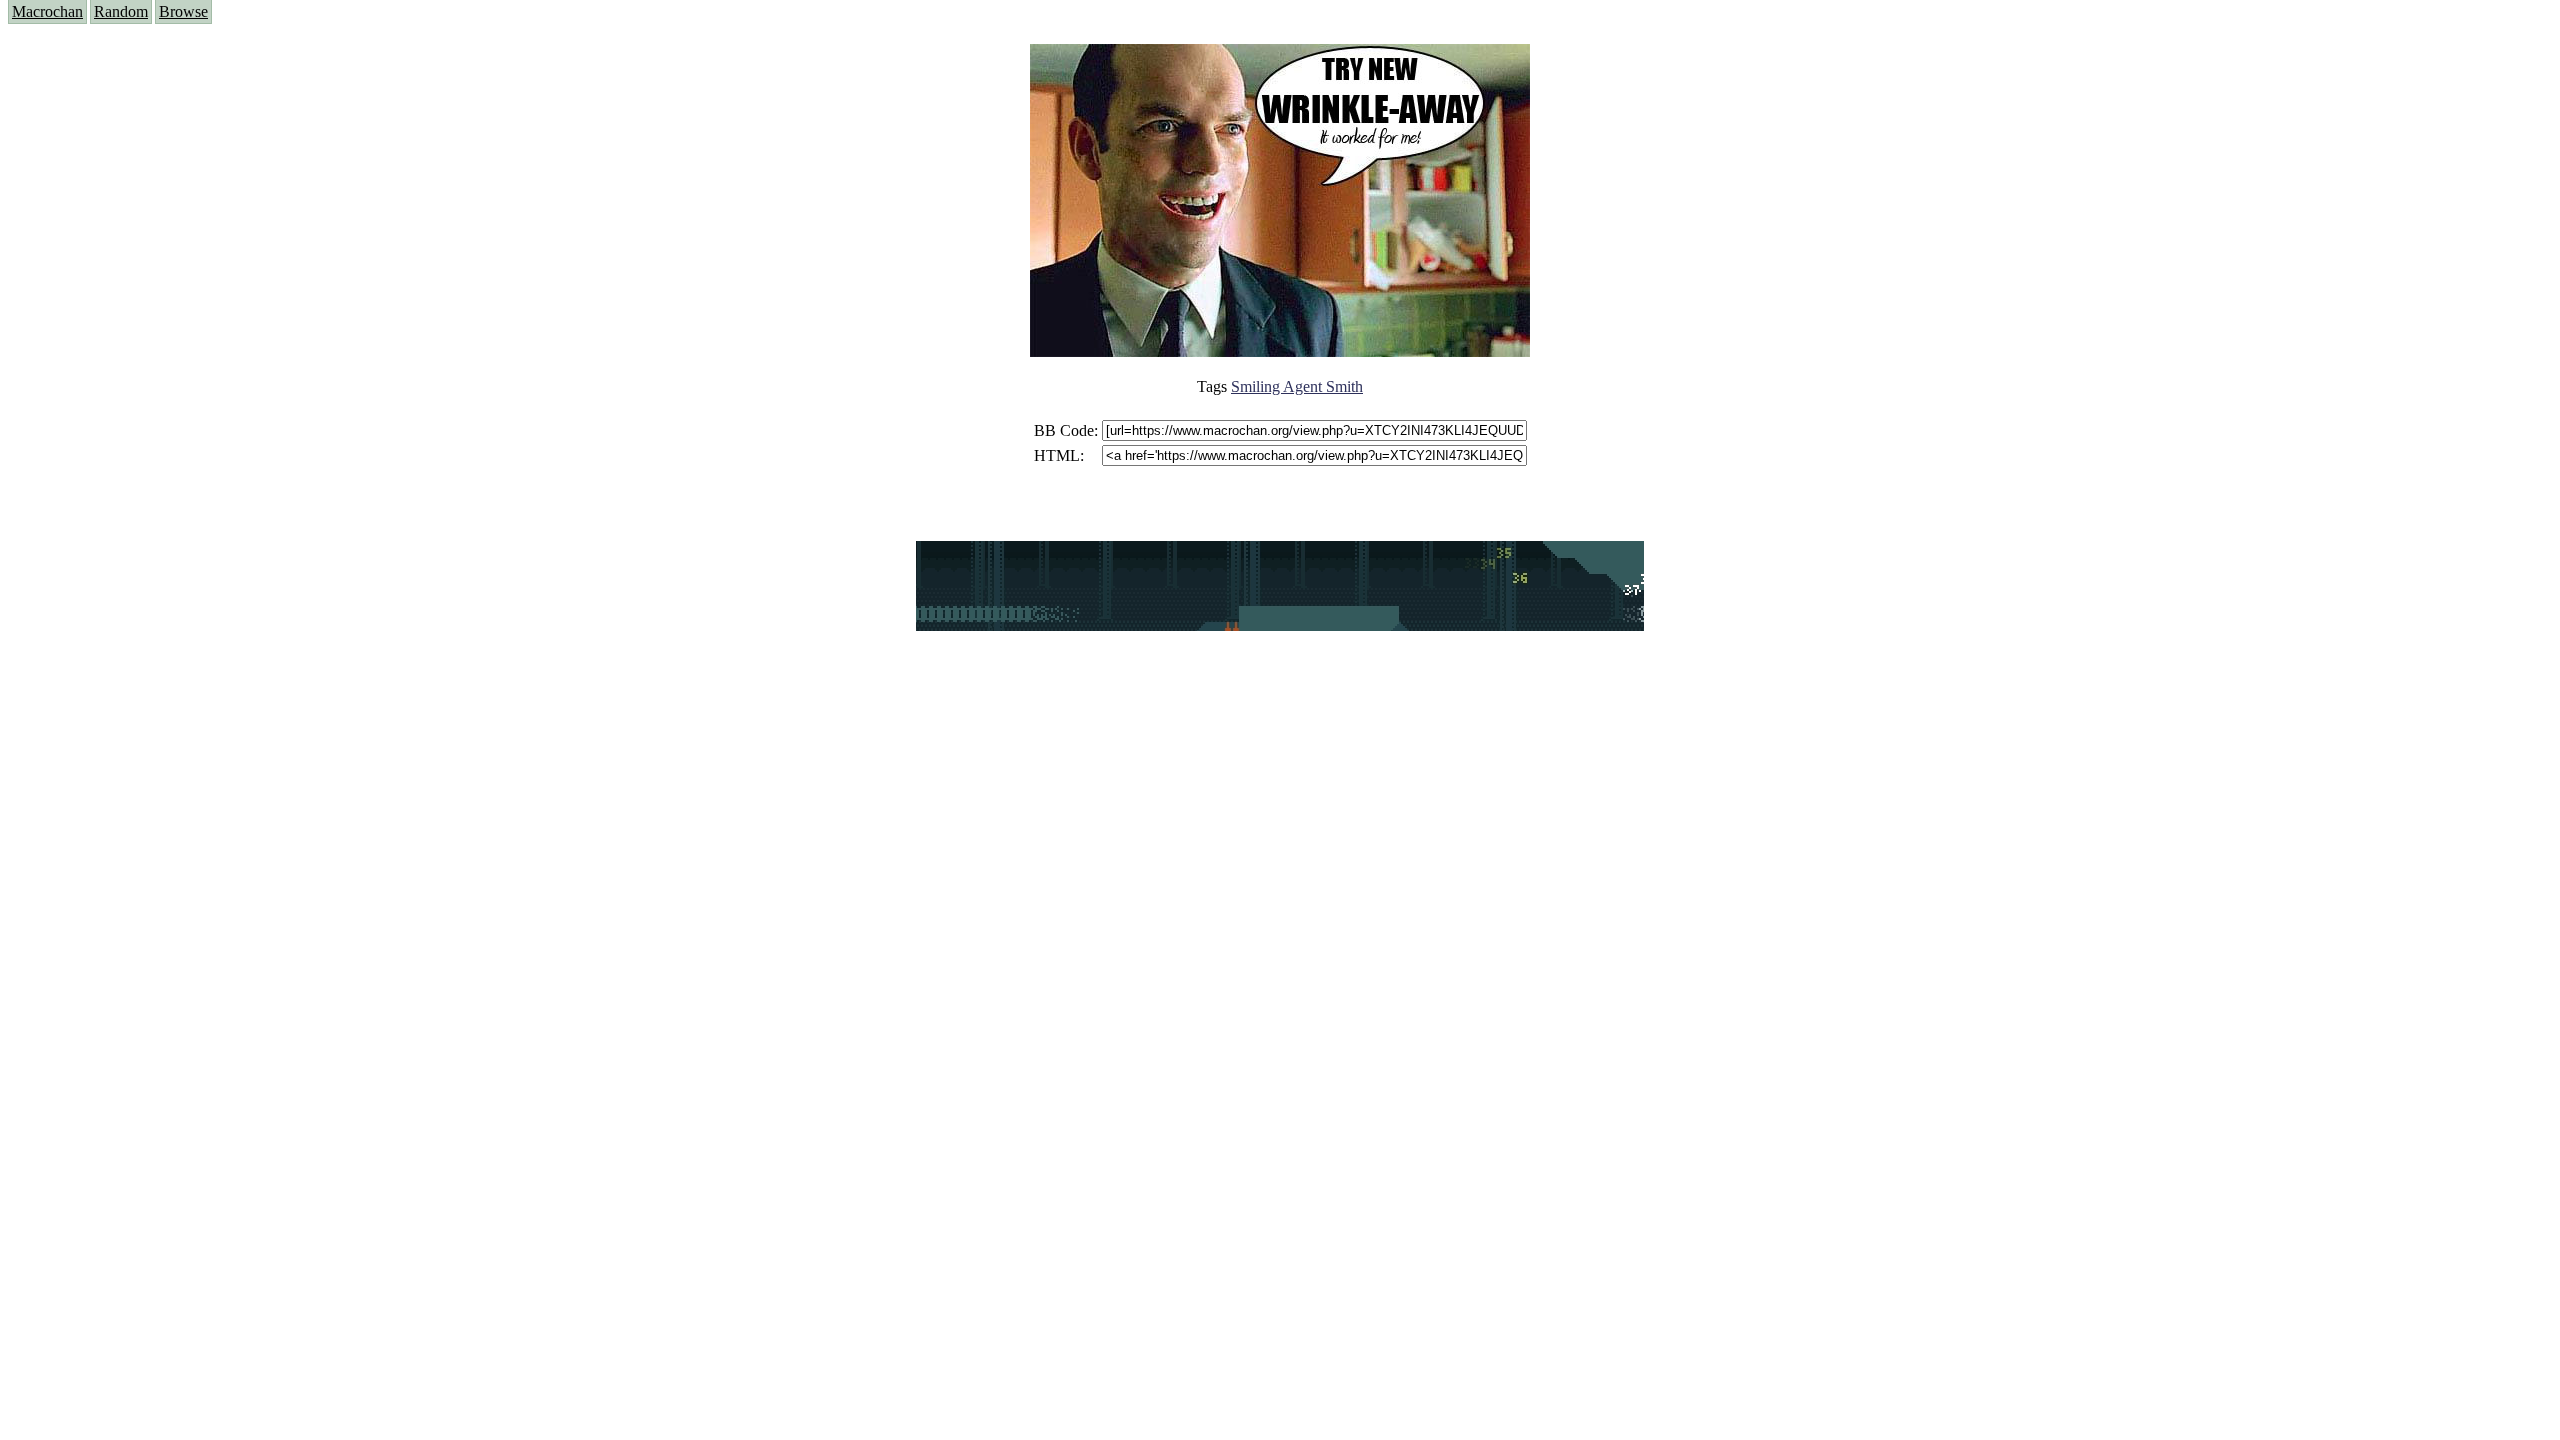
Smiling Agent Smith (1297, 386)
